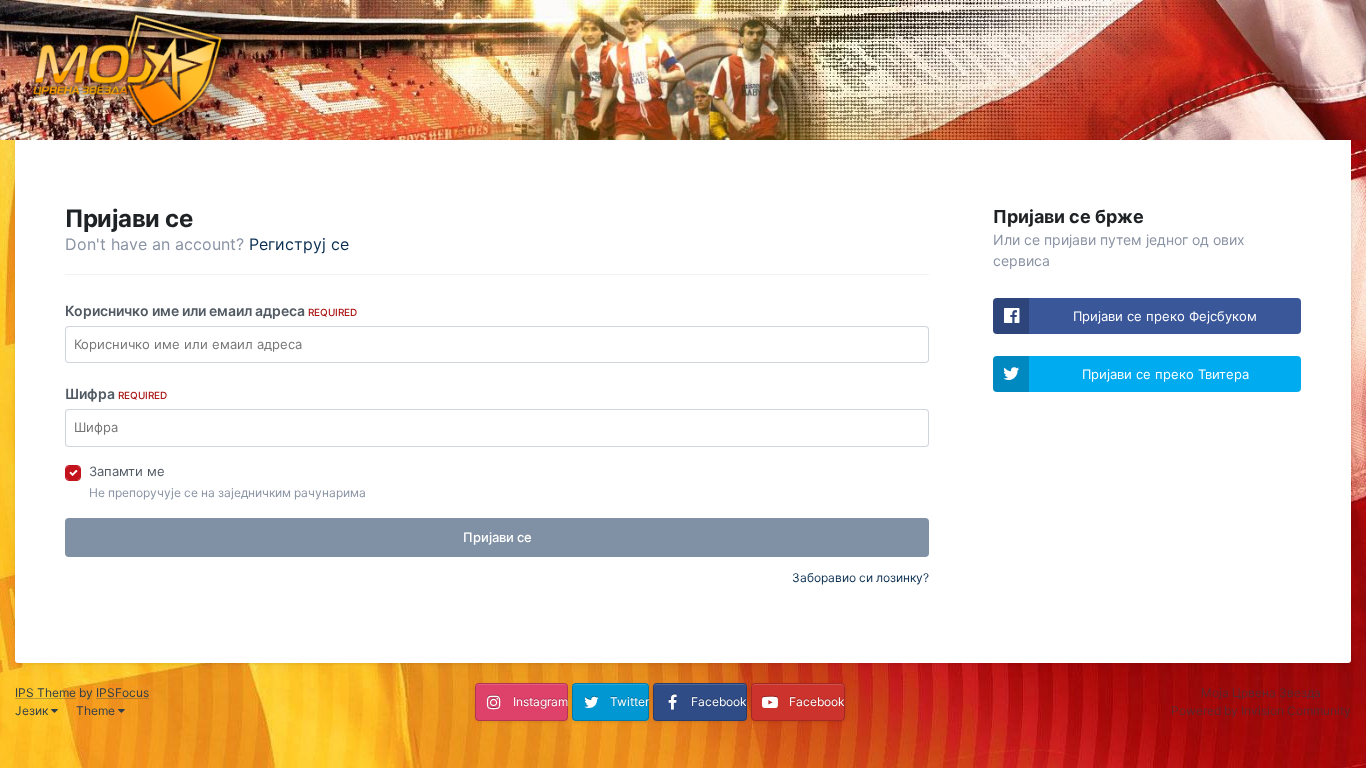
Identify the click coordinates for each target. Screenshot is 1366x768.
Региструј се (299, 244)
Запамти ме (127, 471)
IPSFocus (122, 692)
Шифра (116, 393)
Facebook (719, 701)
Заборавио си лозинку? (860, 577)
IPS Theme (45, 692)
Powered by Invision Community (1261, 710)
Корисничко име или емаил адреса (211, 310)
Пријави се (497, 537)
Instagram (540, 701)
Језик (33, 710)
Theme (97, 710)
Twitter (629, 701)
